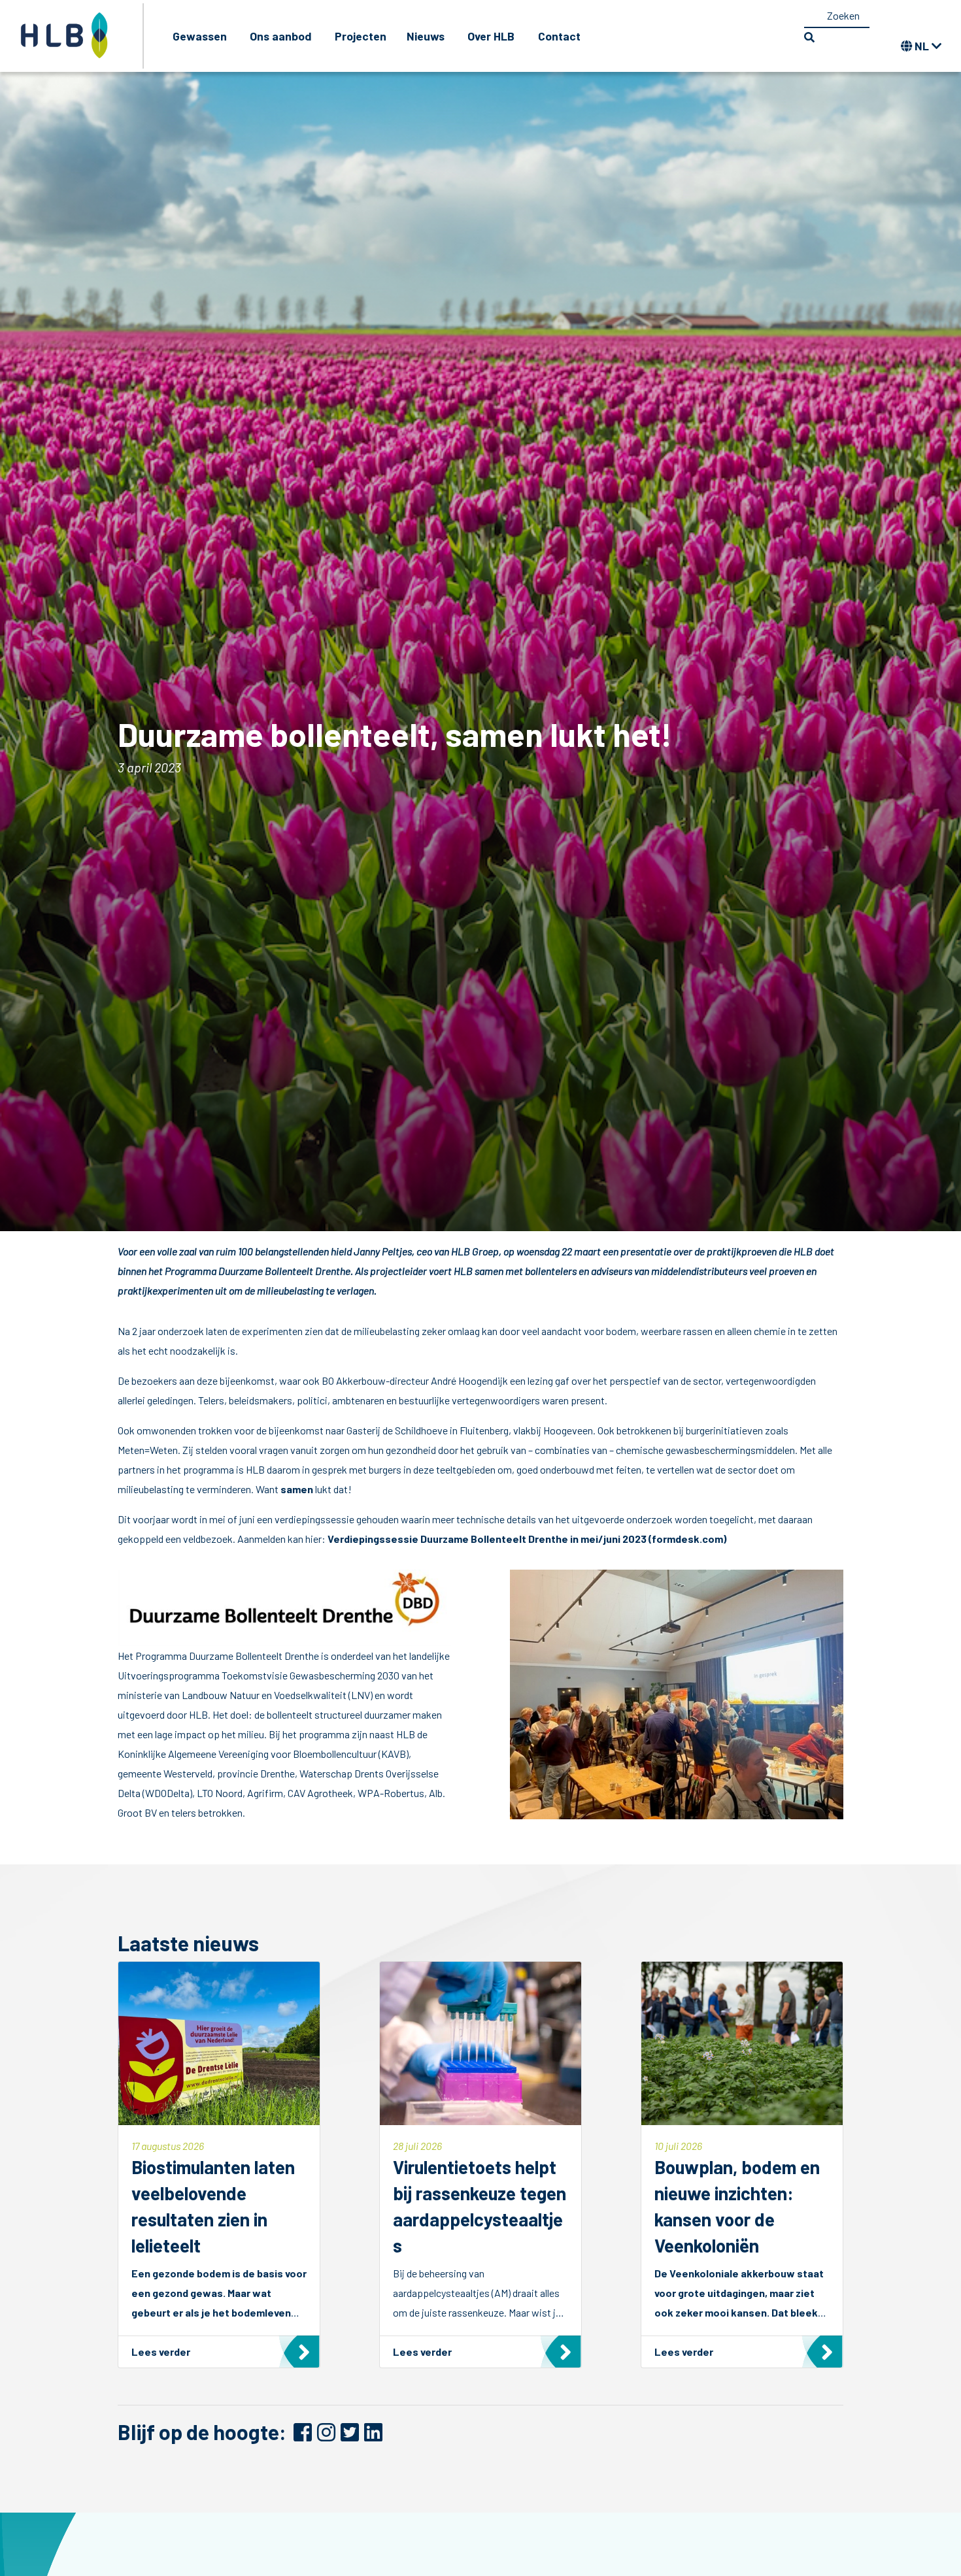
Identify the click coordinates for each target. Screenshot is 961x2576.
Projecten (361, 36)
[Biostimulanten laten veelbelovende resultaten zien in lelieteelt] (219, 2165)
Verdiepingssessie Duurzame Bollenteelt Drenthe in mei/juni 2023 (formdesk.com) (528, 1539)
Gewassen (200, 36)
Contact (559, 36)
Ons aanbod (280, 36)
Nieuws (426, 36)
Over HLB (491, 36)
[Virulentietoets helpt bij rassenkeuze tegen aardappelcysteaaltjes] (480, 2165)
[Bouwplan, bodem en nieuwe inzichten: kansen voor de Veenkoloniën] (742, 2165)
